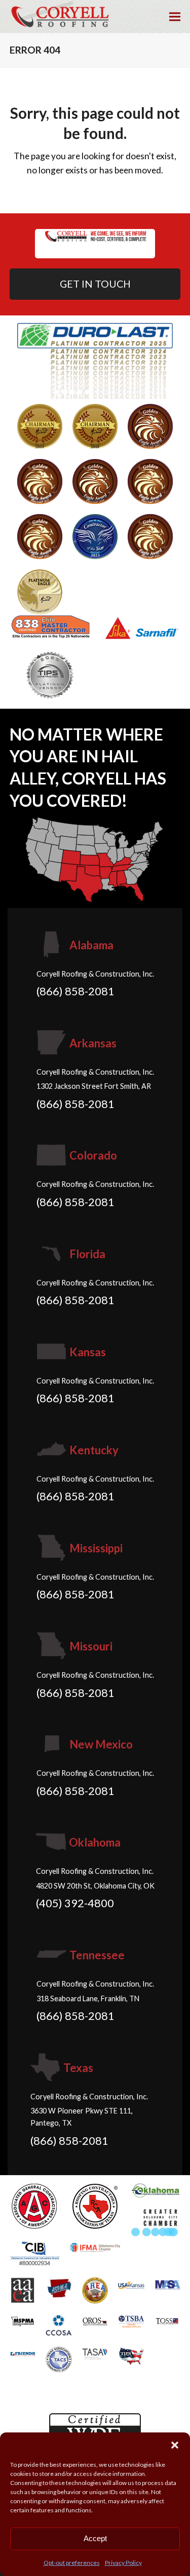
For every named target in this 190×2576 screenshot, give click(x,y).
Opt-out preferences (72, 2563)
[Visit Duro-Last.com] (95, 360)
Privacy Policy (123, 2563)
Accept (95, 2538)
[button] (175, 2445)
